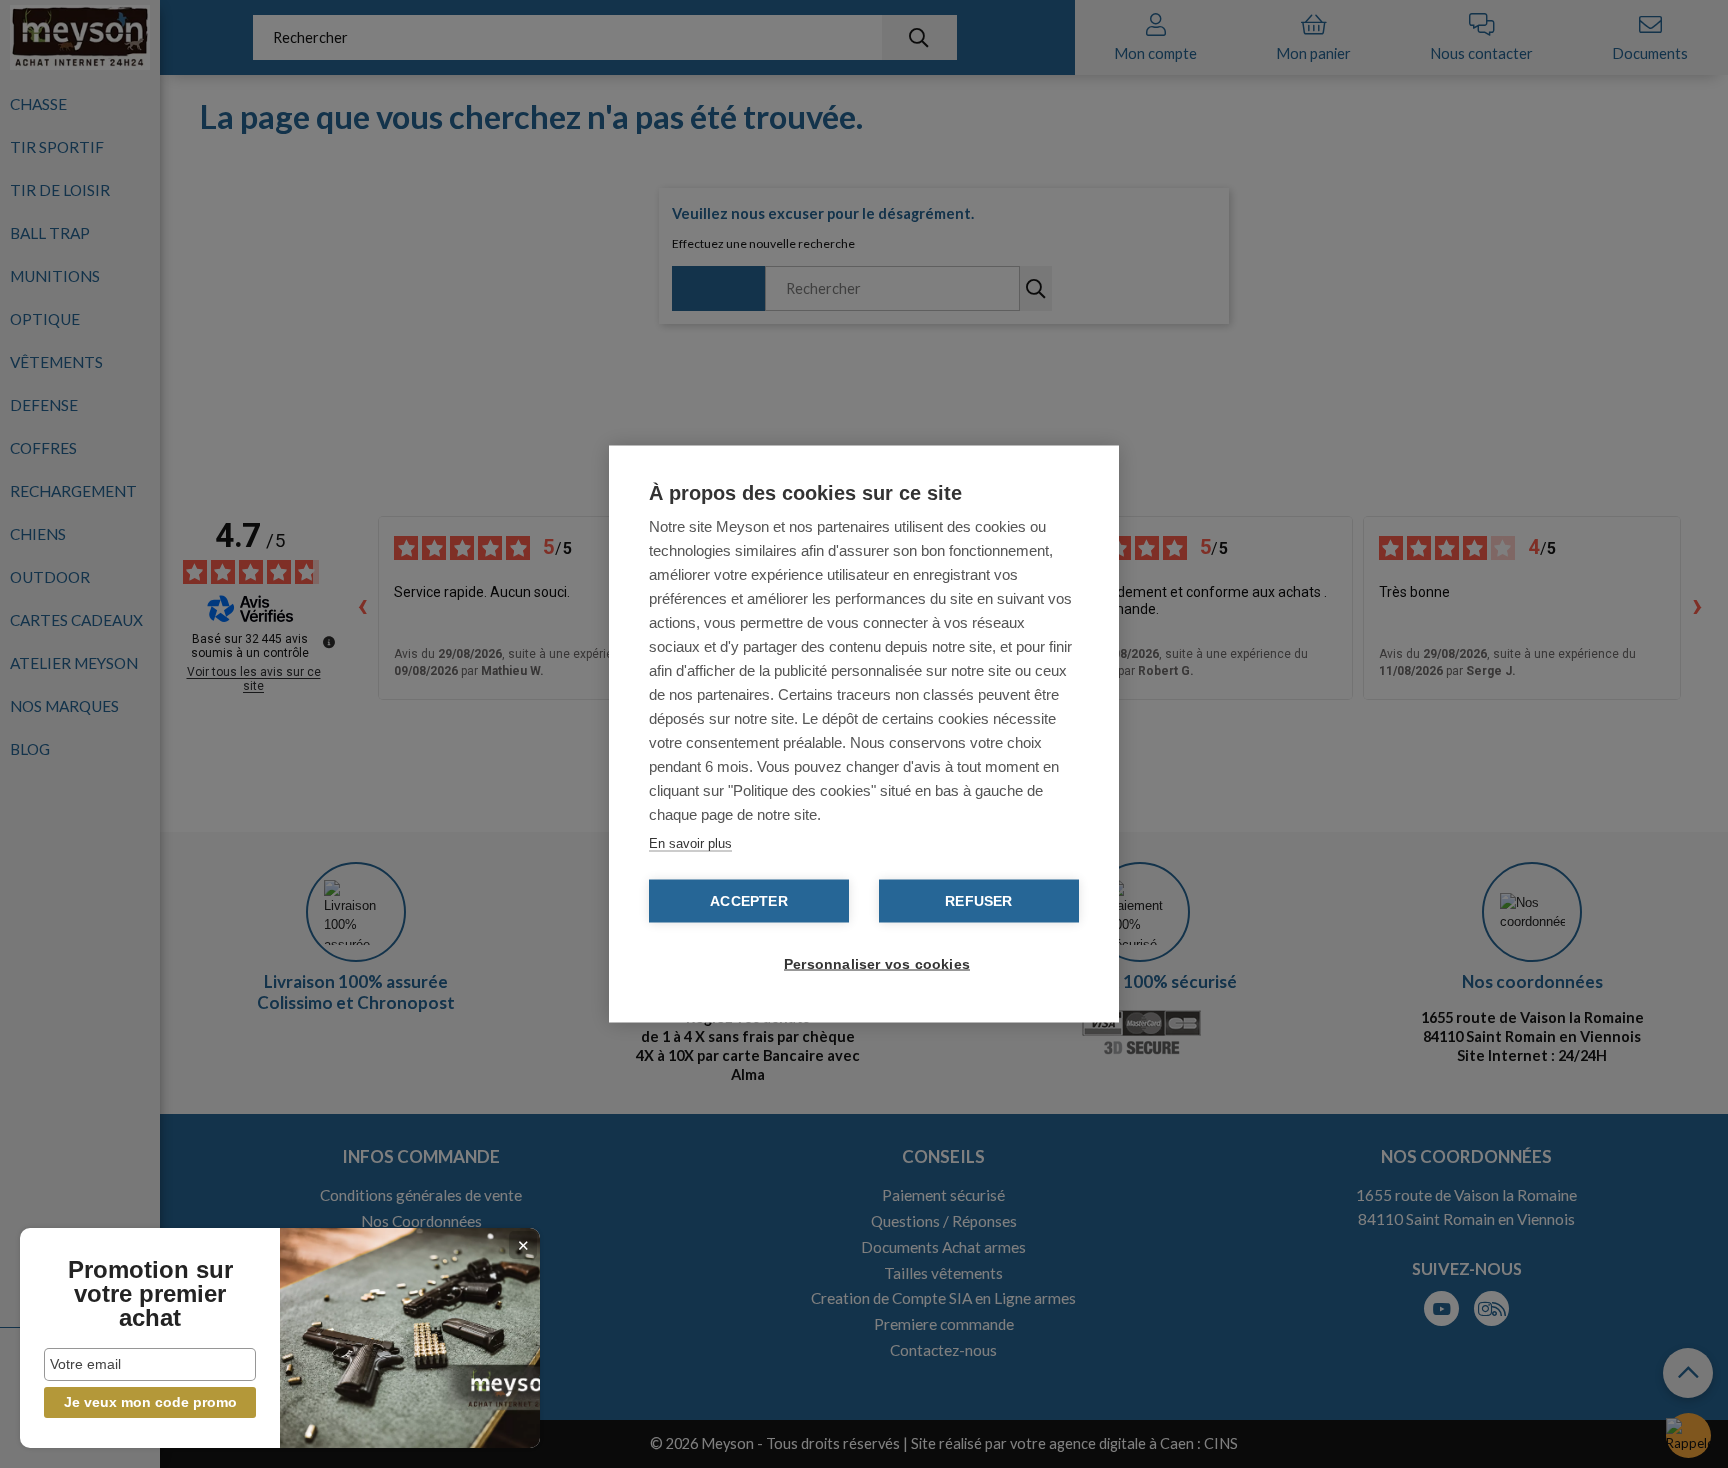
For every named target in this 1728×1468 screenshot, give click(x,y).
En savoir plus (690, 843)
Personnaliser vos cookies (874, 964)
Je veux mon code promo (150, 1402)
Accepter (749, 901)
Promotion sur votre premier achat (150, 1294)
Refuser (978, 901)
